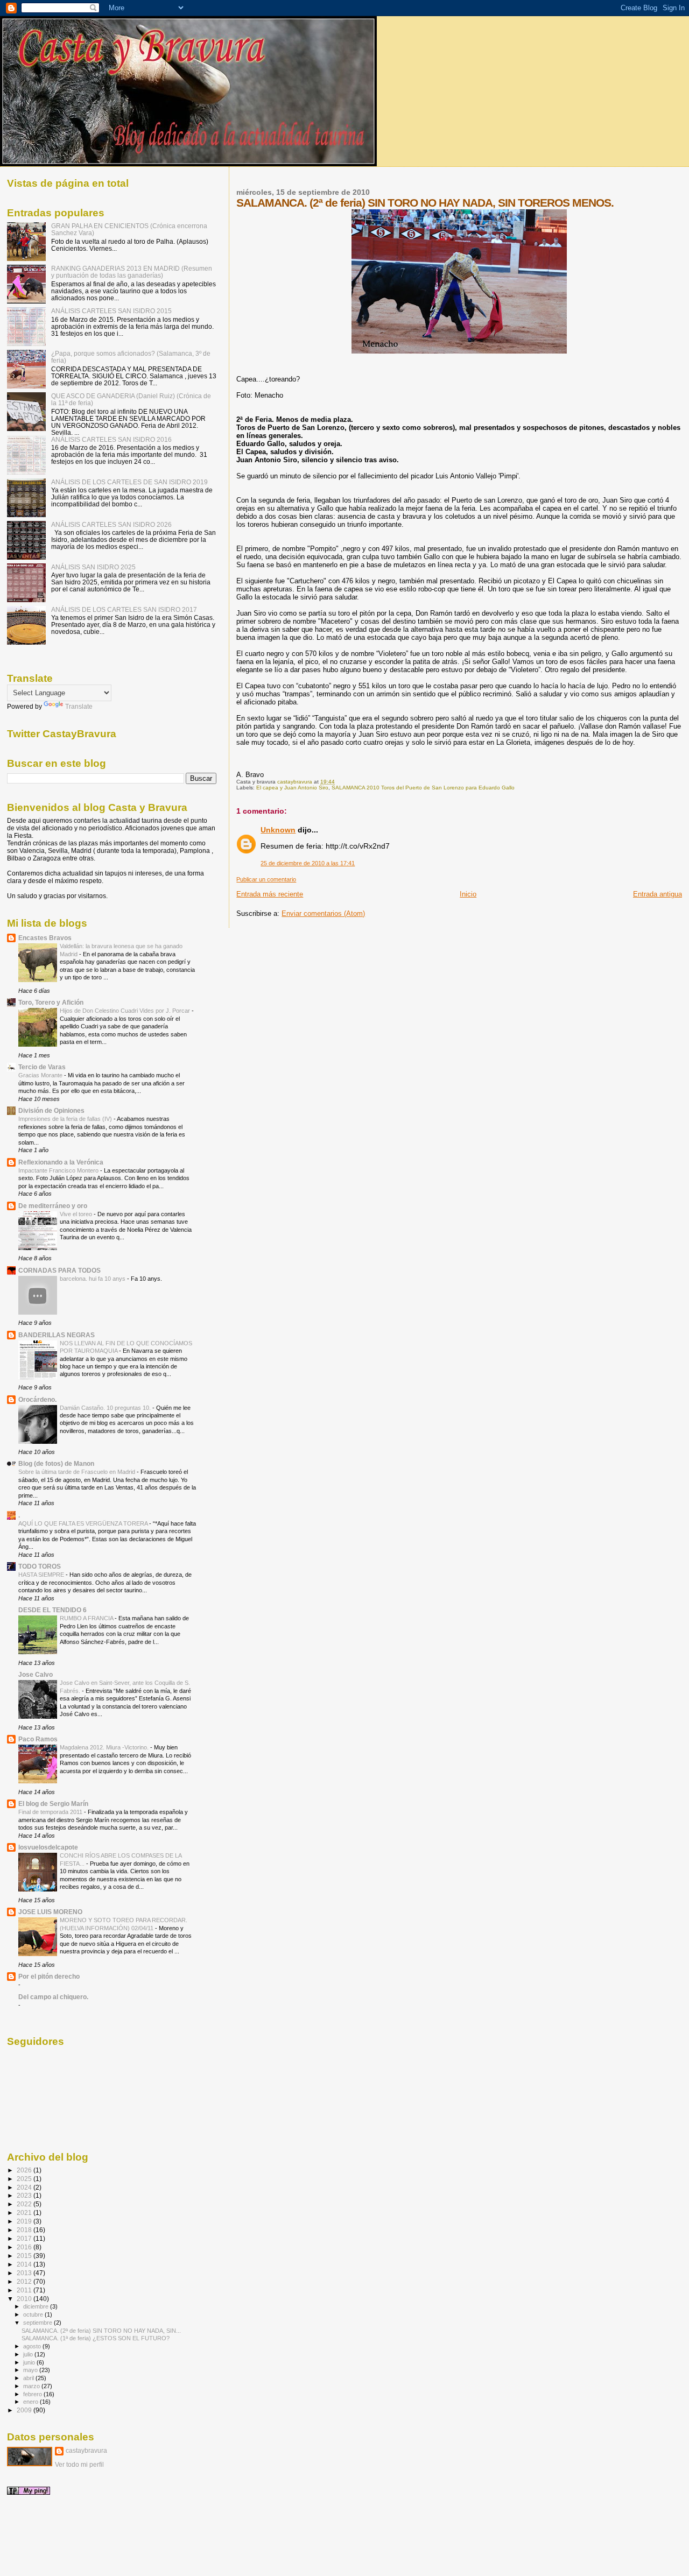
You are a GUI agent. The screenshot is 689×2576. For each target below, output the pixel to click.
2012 (25, 2281)
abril (29, 2378)
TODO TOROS (40, 1566)
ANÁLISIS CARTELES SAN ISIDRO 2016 (111, 439)
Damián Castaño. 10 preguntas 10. (106, 1408)
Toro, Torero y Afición (51, 1002)
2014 (25, 2264)
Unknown (278, 830)
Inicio (468, 894)
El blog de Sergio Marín (53, 1804)
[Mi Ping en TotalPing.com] (29, 2493)
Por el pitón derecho (49, 1976)
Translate (79, 707)
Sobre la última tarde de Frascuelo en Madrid (78, 1472)
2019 (25, 2221)
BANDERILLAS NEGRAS (57, 1335)
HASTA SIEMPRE (42, 1575)
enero (31, 2402)
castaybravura (86, 2451)
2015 (25, 2256)
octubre (34, 2314)
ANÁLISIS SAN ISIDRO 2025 (93, 567)
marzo (32, 2386)
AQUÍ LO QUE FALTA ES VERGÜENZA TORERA (84, 1523)
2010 (25, 2299)
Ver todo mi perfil (79, 2465)
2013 (25, 2273)
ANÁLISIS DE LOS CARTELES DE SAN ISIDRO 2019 (129, 482)
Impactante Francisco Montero (59, 1170)
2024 (25, 2187)
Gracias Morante (41, 1075)
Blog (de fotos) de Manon (56, 1463)
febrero (33, 2394)
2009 (25, 2410)
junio (30, 2362)
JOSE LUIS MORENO (50, 1912)
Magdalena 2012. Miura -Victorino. (105, 1747)
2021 (25, 2212)
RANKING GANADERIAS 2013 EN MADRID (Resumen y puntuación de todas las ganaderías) (132, 272)
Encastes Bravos (45, 938)
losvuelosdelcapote (48, 1847)
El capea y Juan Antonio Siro (292, 788)
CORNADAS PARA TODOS (59, 1270)
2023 (25, 2195)
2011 (25, 2290)
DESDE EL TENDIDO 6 (52, 1610)
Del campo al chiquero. (53, 1997)
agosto (33, 2346)
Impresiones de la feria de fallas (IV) (66, 1119)
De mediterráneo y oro (53, 1206)
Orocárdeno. (37, 1399)
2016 (25, 2247)
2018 (25, 2230)
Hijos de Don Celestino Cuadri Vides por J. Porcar (126, 1011)
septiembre (38, 2323)
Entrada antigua (658, 894)
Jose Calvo (36, 1674)
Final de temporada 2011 (51, 1812)
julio (29, 2354)
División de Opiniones (51, 1110)
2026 (25, 2170)
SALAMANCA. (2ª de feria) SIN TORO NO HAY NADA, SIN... (101, 2331)
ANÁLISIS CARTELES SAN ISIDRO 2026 (111, 524)
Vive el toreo (77, 1214)
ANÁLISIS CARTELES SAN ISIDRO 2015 (111, 311)
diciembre (37, 2306)
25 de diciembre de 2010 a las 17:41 (308, 863)
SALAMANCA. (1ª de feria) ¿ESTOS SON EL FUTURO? (96, 2338)
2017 (25, 2238)
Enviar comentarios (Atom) (323, 913)
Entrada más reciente (270, 894)
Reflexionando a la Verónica (61, 1162)
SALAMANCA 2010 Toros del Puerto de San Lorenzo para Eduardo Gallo (423, 788)
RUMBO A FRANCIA (87, 1618)
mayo (31, 2370)
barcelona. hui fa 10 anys (93, 1279)
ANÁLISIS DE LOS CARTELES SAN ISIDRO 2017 (124, 609)
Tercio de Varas (42, 1067)
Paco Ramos (38, 1739)
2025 (25, 2179)
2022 (25, 2204)
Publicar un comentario (266, 879)
